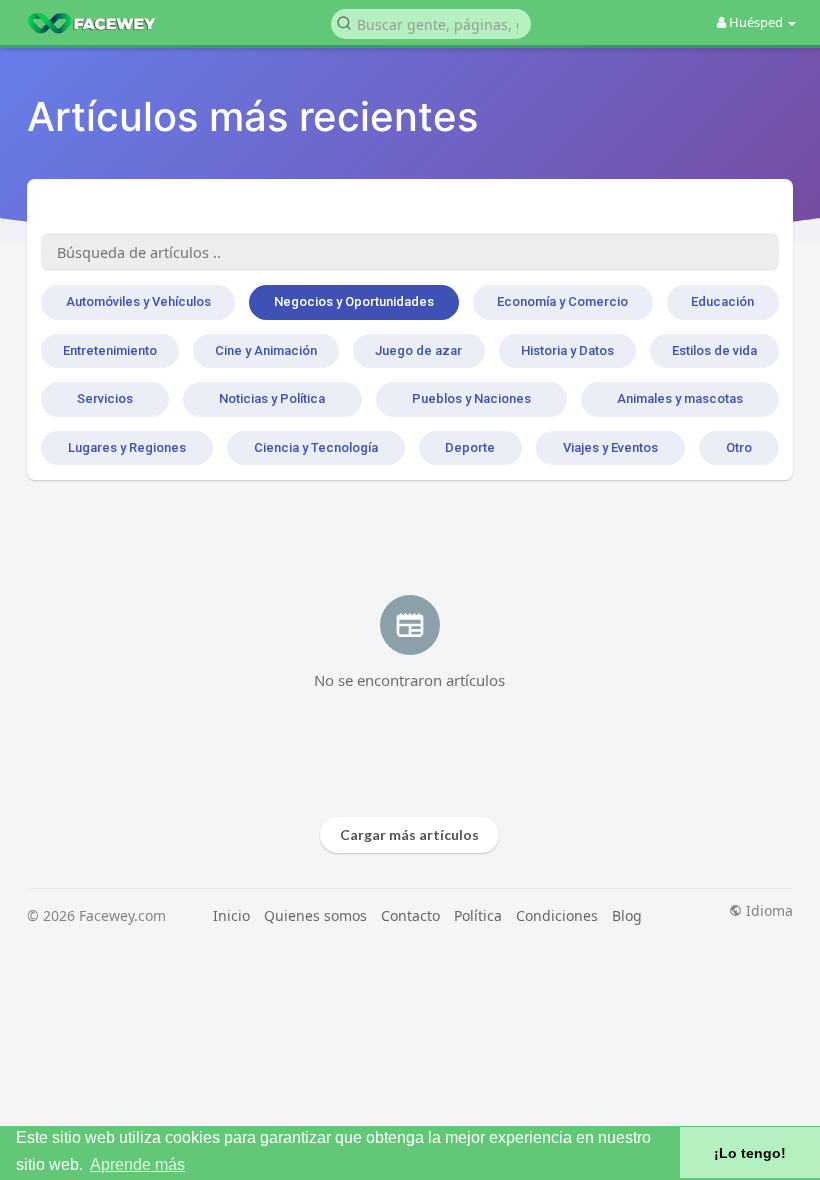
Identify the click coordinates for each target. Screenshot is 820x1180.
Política (478, 915)
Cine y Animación (266, 350)
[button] (431, 22)
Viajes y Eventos (610, 447)
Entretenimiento (110, 350)
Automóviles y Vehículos (138, 301)
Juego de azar (418, 350)
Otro (739, 447)
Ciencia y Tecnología (316, 447)
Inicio (231, 915)
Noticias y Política (272, 398)
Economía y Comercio (562, 301)
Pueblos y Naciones (471, 398)
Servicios (105, 398)
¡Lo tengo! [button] (750, 1153)
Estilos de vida (714, 350)
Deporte (470, 447)
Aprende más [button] (137, 1164)
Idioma (767, 911)
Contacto (410, 915)
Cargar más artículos (409, 834)
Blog (627, 915)
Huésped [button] (756, 22)
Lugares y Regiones (127, 447)
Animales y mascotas (680, 398)
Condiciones (557, 915)
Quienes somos (315, 915)
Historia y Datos (567, 350)
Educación (722, 301)
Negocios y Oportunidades (354, 301)
